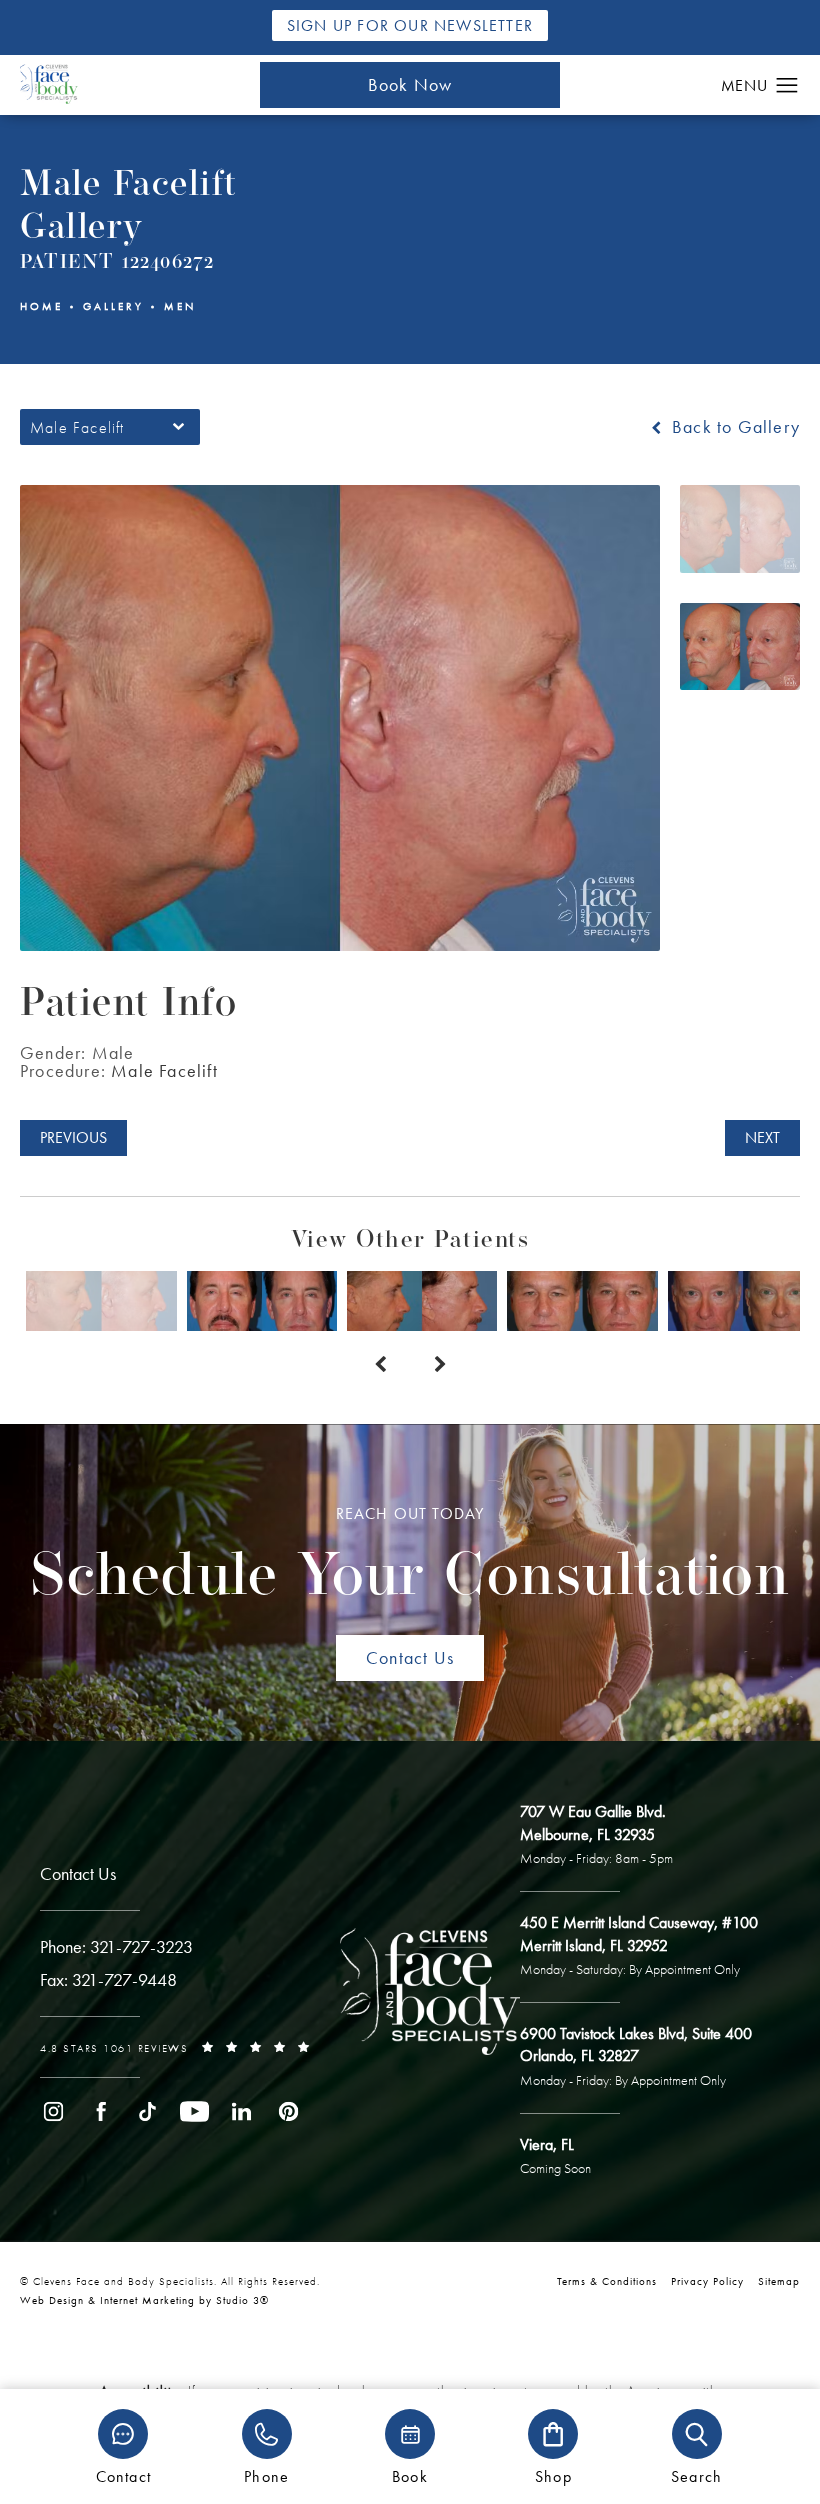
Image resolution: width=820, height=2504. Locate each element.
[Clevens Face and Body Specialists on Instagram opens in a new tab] (53, 2111)
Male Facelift (164, 1070)
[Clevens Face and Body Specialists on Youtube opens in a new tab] (194, 2111)
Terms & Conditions (607, 2281)
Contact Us (410, 1657)
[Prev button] (380, 1365)
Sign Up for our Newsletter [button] (410, 25)
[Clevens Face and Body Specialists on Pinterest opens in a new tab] (288, 2111)
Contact (123, 2475)
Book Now (410, 84)
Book (410, 2475)
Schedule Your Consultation (410, 1556)
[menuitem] (53, 2111)
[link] (116, 1947)
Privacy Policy (707, 2281)
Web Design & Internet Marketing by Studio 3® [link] (144, 2300)
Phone (266, 2475)
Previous (73, 1137)
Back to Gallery (733, 427)
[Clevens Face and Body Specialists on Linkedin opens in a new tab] (241, 2111)
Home (41, 306)
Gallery (113, 306)
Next (762, 1137)
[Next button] (440, 1365)
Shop (553, 2475)
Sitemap (779, 2281)
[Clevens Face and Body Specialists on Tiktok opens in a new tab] (147, 2111)
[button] (787, 86)
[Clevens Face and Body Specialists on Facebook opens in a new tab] (100, 2111)
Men (180, 306)
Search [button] (696, 2475)
